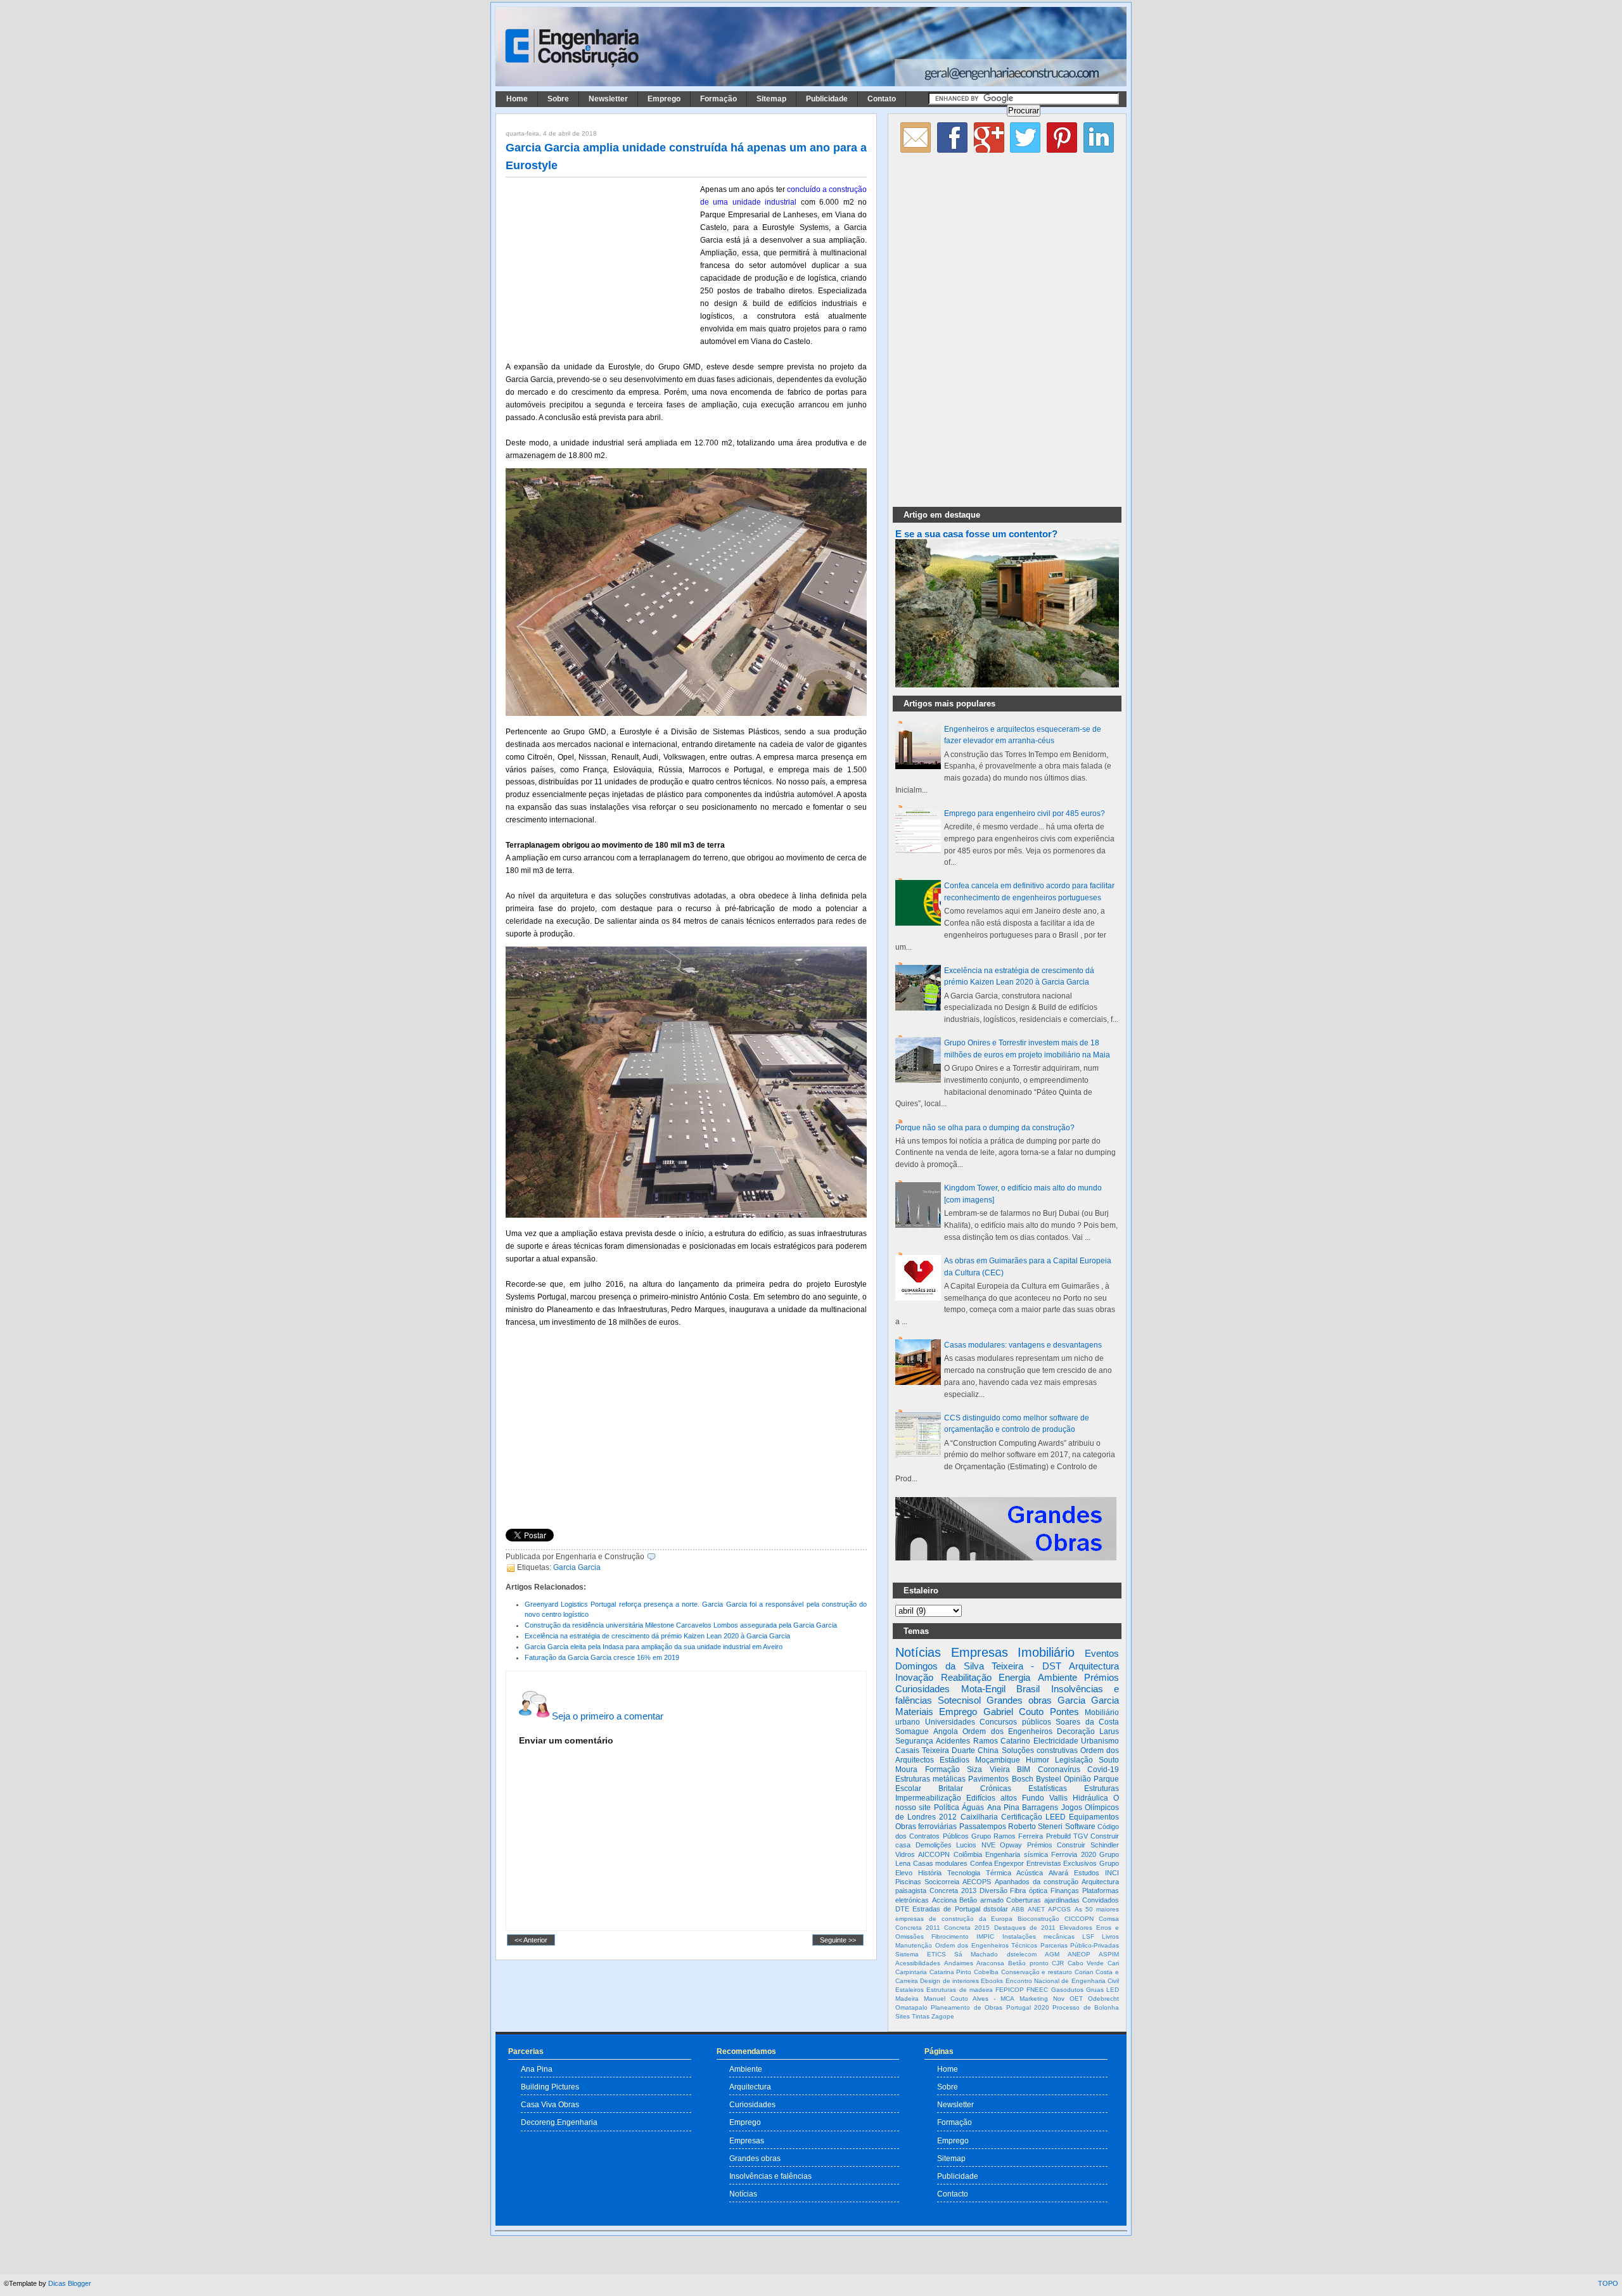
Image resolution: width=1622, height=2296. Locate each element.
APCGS (1059, 1909)
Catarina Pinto (951, 1972)
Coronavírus (1059, 1770)
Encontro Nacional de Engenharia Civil (1062, 1981)
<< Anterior (531, 1940)
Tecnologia (964, 1873)
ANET (1036, 1909)
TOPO (1608, 2283)
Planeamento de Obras (967, 2007)
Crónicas (996, 1789)
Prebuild (1058, 1836)
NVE (988, 1845)
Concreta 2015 (967, 1928)
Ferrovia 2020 (1073, 1854)
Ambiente (1057, 1677)
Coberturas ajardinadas (1043, 1900)
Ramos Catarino (1002, 1741)
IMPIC (985, 1936)
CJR (1058, 1963)
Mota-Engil (983, 1689)
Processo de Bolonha (1086, 2007)
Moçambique (998, 1760)
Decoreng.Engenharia (559, 2122)
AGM (1052, 1954)
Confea (981, 1863)
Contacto (953, 2194)
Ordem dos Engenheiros (1007, 1732)
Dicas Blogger (70, 2283)
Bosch (1023, 1779)
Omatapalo (911, 2007)
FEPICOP (1010, 1990)
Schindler (1105, 1845)
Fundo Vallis (1045, 1798)
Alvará (1058, 1873)
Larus (1109, 1732)
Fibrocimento (950, 1936)
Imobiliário (1046, 1652)
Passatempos (983, 1827)
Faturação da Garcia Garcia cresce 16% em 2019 (602, 1657)
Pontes (1064, 1712)
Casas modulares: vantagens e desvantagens (1023, 1345)
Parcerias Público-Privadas (1080, 1945)
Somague (912, 1732)
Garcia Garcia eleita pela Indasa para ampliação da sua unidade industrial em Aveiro (654, 1647)
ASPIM (1109, 1954)
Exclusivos (1080, 1863)
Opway (1011, 1845)
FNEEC (1037, 1990)
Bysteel (1049, 1779)
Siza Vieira (988, 1770)
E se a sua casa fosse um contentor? (976, 534)
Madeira (907, 1999)
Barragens (1040, 1808)
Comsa (1109, 1919)
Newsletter (608, 99)
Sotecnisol (959, 1700)
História (930, 1873)
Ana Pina (1003, 1808)
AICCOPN (934, 1854)
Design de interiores (949, 1981)
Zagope (943, 2016)
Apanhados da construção (1037, 1882)
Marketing (1034, 1999)
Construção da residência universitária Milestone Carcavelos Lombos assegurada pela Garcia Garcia (681, 1625)
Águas (973, 1808)
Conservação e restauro (1037, 1972)
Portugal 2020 (1028, 2007)
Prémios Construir (1057, 1845)
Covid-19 (1103, 1770)
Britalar (951, 1789)
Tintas (921, 2016)
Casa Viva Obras (550, 2104)
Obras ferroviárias (926, 1827)
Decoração (1076, 1732)
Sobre (558, 99)
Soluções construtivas (1040, 1751)
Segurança (914, 1741)
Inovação (914, 1677)
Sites (903, 2016)
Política (947, 1808)
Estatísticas (1048, 1789)
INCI (1112, 1873)
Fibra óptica (1029, 1891)
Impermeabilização (928, 1798)
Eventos (1102, 1653)
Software (1080, 1827)
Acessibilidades (918, 1963)
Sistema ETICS (921, 1954)
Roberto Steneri (1035, 1827)
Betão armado (981, 1900)
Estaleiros (910, 1990)
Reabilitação (966, 1677)
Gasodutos (1067, 1990)
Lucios (966, 1845)
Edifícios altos (992, 1798)
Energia (1014, 1677)
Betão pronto (1028, 1963)
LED (1113, 1990)
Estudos (1087, 1873)
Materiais (914, 1712)
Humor (1038, 1760)
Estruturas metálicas (930, 1779)
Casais (907, 1751)
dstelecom (1022, 1954)
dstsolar (996, 1909)
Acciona (944, 1900)
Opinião (1077, 1779)
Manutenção (914, 1945)
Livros (1110, 1936)
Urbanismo (1100, 1741)
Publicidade (827, 99)
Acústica (1030, 1873)
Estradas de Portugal (946, 1909)
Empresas (980, 1652)
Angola (946, 1732)
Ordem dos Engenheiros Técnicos (987, 1945)
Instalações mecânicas (1038, 1936)
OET (1076, 1999)
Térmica (999, 1873)
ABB (1018, 1909)
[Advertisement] (601, 267)
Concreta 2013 (953, 1891)
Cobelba (986, 1972)
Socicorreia (942, 1882)
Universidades (950, 1722)
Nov (1059, 1999)
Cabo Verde (1086, 1963)
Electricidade (1056, 1741)
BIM (1024, 1770)
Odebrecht (1103, 1999)
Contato (882, 99)
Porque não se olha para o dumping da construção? (985, 1128)
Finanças (1065, 1891)
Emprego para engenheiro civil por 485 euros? (1025, 813)
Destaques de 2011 (1025, 1928)
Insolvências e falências (770, 2176)
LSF (1088, 1936)
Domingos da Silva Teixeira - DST (978, 1666)
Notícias (918, 1652)
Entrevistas (1044, 1863)
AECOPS (977, 1882)
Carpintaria (911, 1972)
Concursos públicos (1015, 1722)
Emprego (664, 99)
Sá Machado (976, 1954)
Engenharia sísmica (1016, 1854)
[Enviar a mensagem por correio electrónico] (659, 1557)
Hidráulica (1090, 1798)
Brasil (1028, 1689)
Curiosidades (923, 1689)
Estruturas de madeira (960, 1990)
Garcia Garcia (577, 1567)
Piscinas (908, 1882)
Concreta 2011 (918, 1928)
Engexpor (1009, 1863)
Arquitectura (1094, 1666)
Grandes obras (1019, 1700)
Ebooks (992, 1981)
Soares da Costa (1087, 1722)
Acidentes (953, 1741)
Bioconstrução (1038, 1919)
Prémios (1102, 1677)
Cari (1113, 1963)
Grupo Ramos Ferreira (1007, 1836)
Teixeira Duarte (948, 1751)
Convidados (1101, 1900)
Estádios (955, 1760)
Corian (1084, 1972)
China (988, 1751)
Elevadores (1076, 1928)
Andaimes (959, 1963)
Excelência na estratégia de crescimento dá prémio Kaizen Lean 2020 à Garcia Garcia (657, 1636)
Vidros (905, 1854)
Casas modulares (941, 1863)
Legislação (1074, 1760)
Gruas (1095, 1990)
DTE (902, 1909)
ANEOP (1079, 1954)
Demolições (934, 1845)
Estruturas (1102, 1789)
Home (517, 99)
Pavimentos (988, 1779)
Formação (718, 99)
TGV (1081, 1836)
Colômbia (968, 1854)
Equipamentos (1094, 1817)
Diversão (993, 1891)
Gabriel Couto (1013, 1712)
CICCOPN (1079, 1919)
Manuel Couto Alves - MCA (969, 1999)
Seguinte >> (838, 1940)
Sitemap (771, 99)
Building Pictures (550, 2087)
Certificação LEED (1033, 1817)
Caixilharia (979, 1817)
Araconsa (990, 1963)
